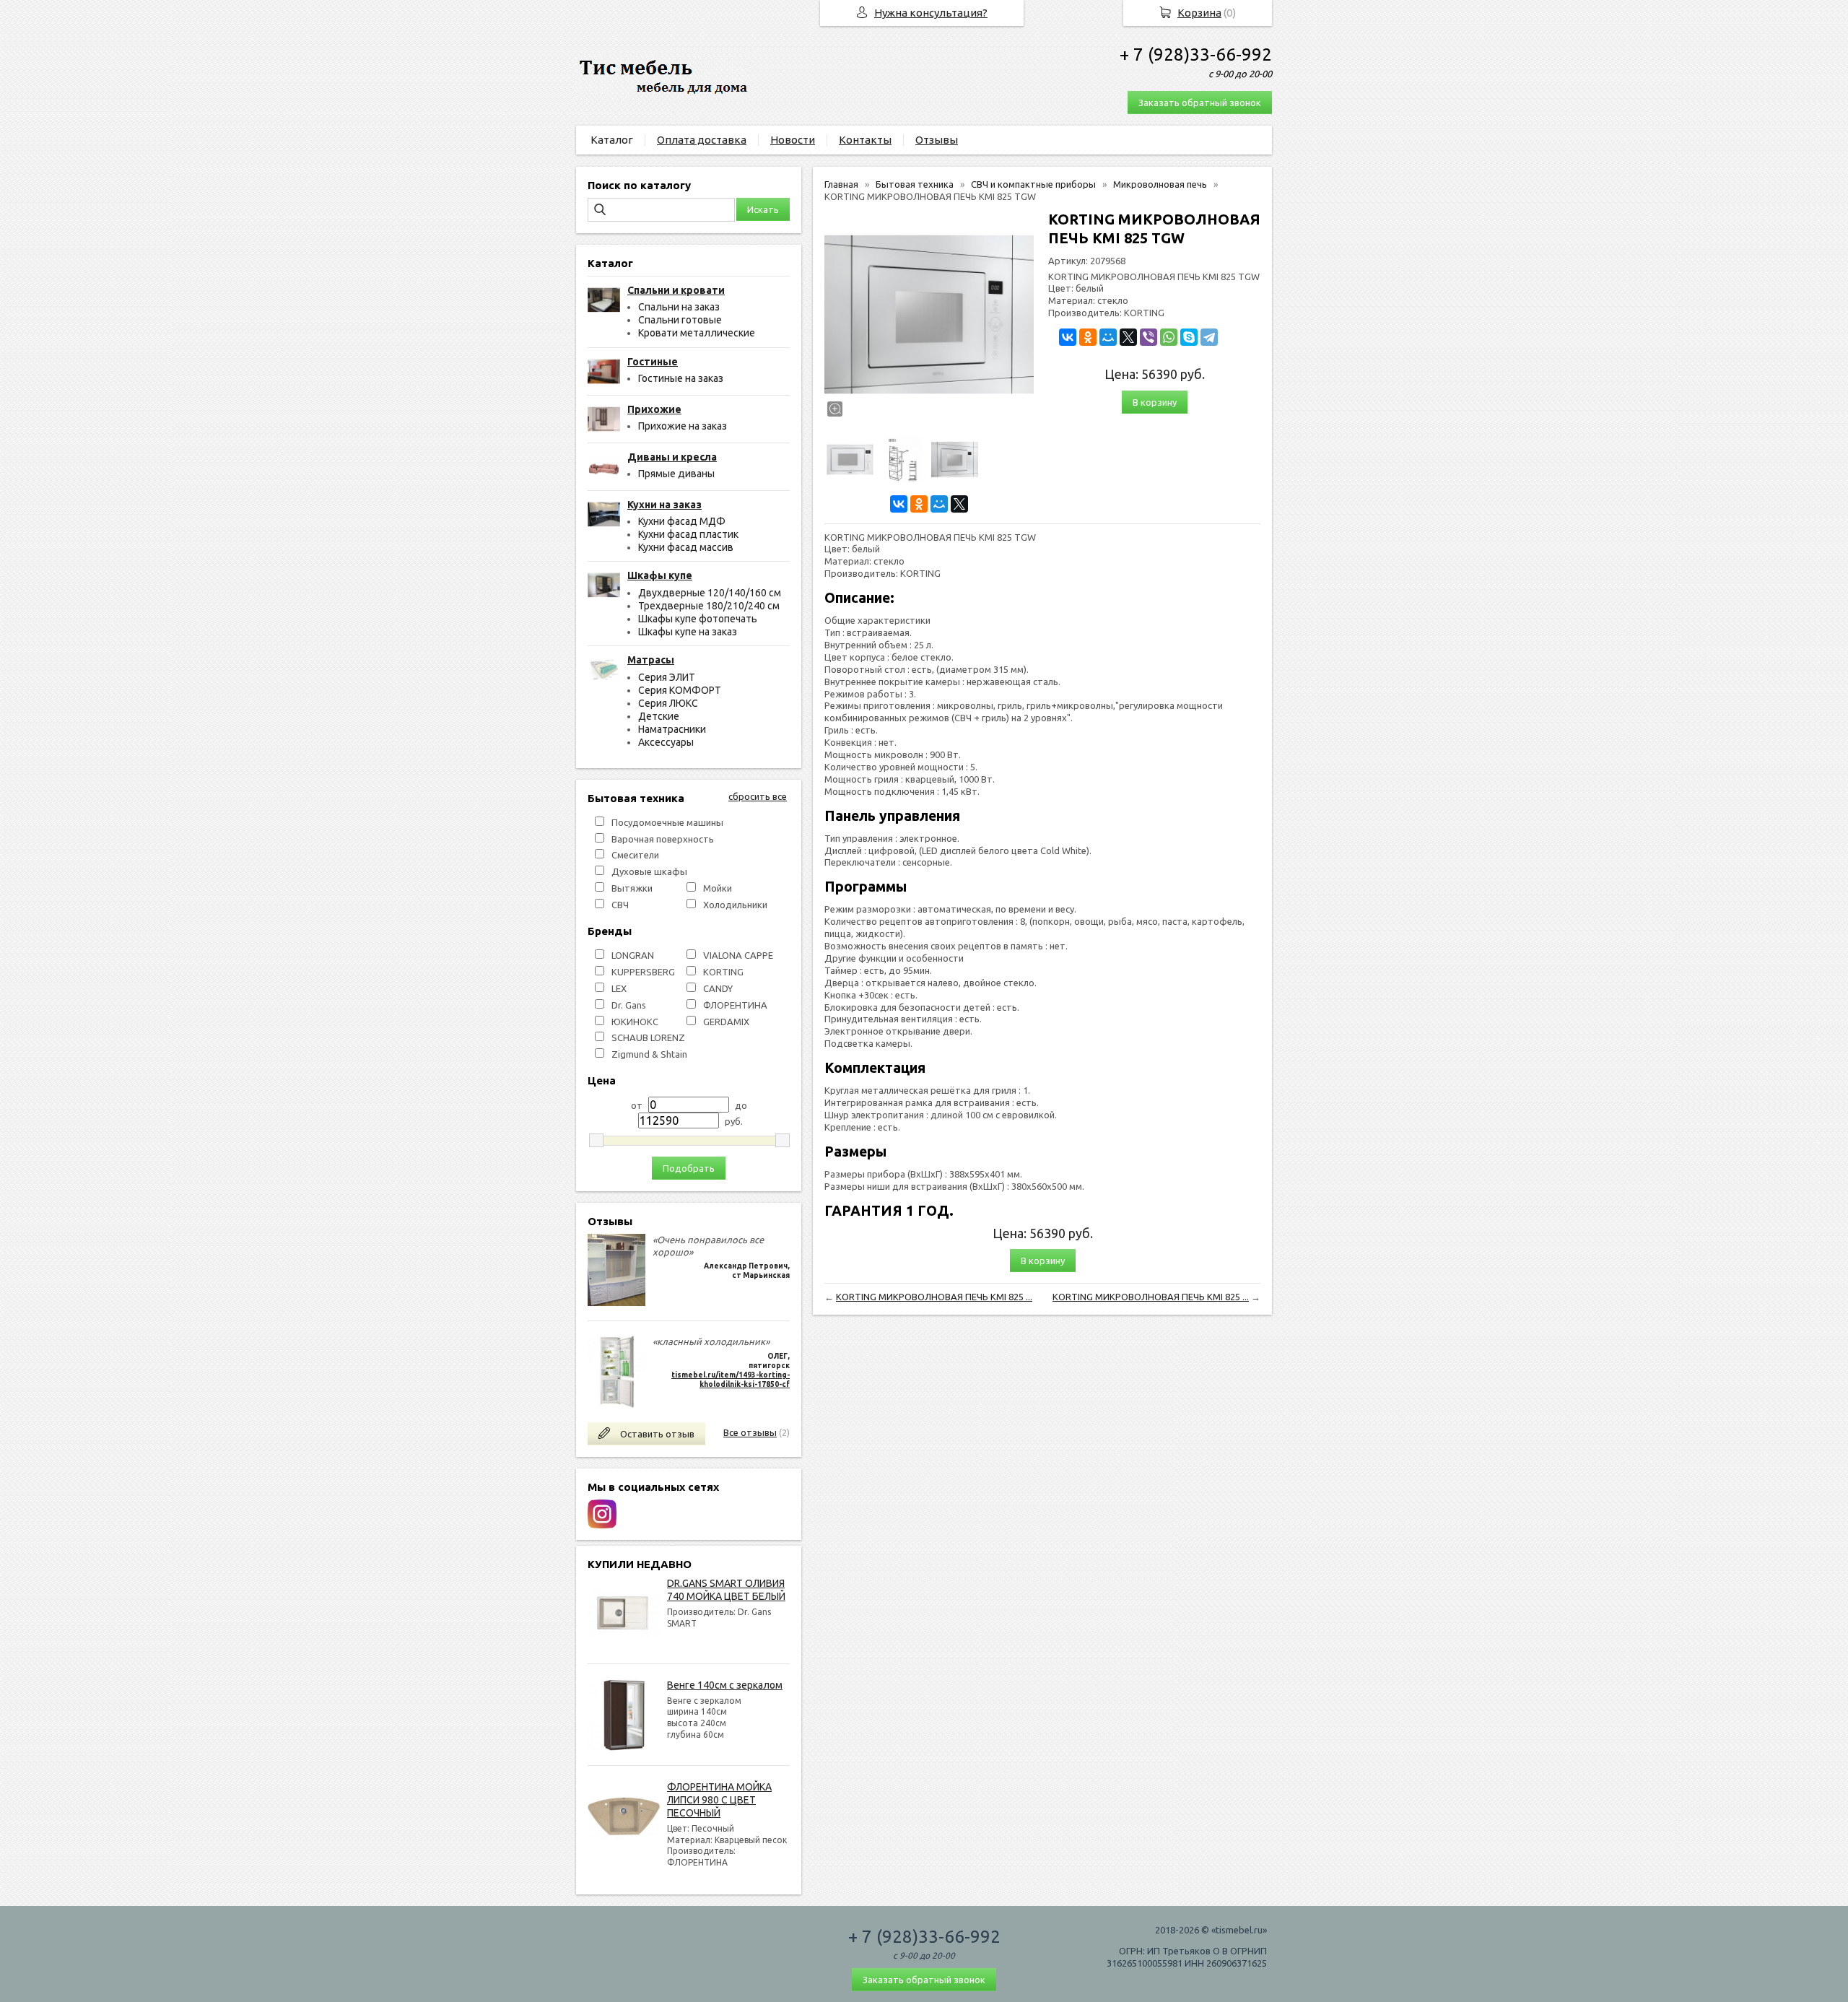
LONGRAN (633, 955)
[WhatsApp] (1169, 337)
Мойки (718, 888)
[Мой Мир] (939, 504)
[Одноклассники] (919, 504)
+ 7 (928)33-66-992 (1196, 55)
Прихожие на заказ (683, 426)
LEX (619, 988)
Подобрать (689, 1168)
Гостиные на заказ (681, 378)
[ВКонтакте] (899, 504)
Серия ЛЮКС (668, 703)
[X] (959, 504)
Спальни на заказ (679, 307)
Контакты (865, 140)
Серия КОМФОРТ (680, 690)
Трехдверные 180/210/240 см (709, 606)
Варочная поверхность (663, 839)
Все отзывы (750, 1432)
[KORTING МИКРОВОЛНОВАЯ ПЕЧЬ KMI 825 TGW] (929, 315)
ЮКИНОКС (635, 1022)
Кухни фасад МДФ (682, 521)
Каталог (612, 140)
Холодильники (735, 905)
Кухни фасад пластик (688, 534)
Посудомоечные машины (667, 822)
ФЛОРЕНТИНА (735, 1005)
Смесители (635, 855)
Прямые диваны (676, 474)
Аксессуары (666, 742)
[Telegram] (1209, 337)
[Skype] (1189, 337)
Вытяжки (632, 888)
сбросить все (758, 796)
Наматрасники (672, 729)
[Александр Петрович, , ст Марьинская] (616, 1302)
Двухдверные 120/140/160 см (710, 593)
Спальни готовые (680, 320)
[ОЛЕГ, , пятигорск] (616, 1404)
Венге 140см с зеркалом (725, 1685)
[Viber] (1149, 337)
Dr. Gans (629, 1005)
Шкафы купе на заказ (688, 632)
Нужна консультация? (931, 13)
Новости (793, 140)
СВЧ (620, 905)
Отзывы (937, 140)
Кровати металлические (697, 333)
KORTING (723, 972)
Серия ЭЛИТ (667, 677)
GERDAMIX (726, 1022)
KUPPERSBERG (643, 972)
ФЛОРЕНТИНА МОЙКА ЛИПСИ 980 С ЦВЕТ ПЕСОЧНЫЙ (719, 1800)
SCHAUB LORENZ (648, 1037)
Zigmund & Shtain (649, 1054)
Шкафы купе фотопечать (698, 619)
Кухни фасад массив (686, 547)
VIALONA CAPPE (738, 955)
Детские (659, 716)
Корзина (1199, 13)
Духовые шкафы (649, 871)
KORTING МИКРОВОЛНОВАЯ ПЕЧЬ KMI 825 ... (934, 1297)
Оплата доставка (702, 140)
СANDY (718, 988)
